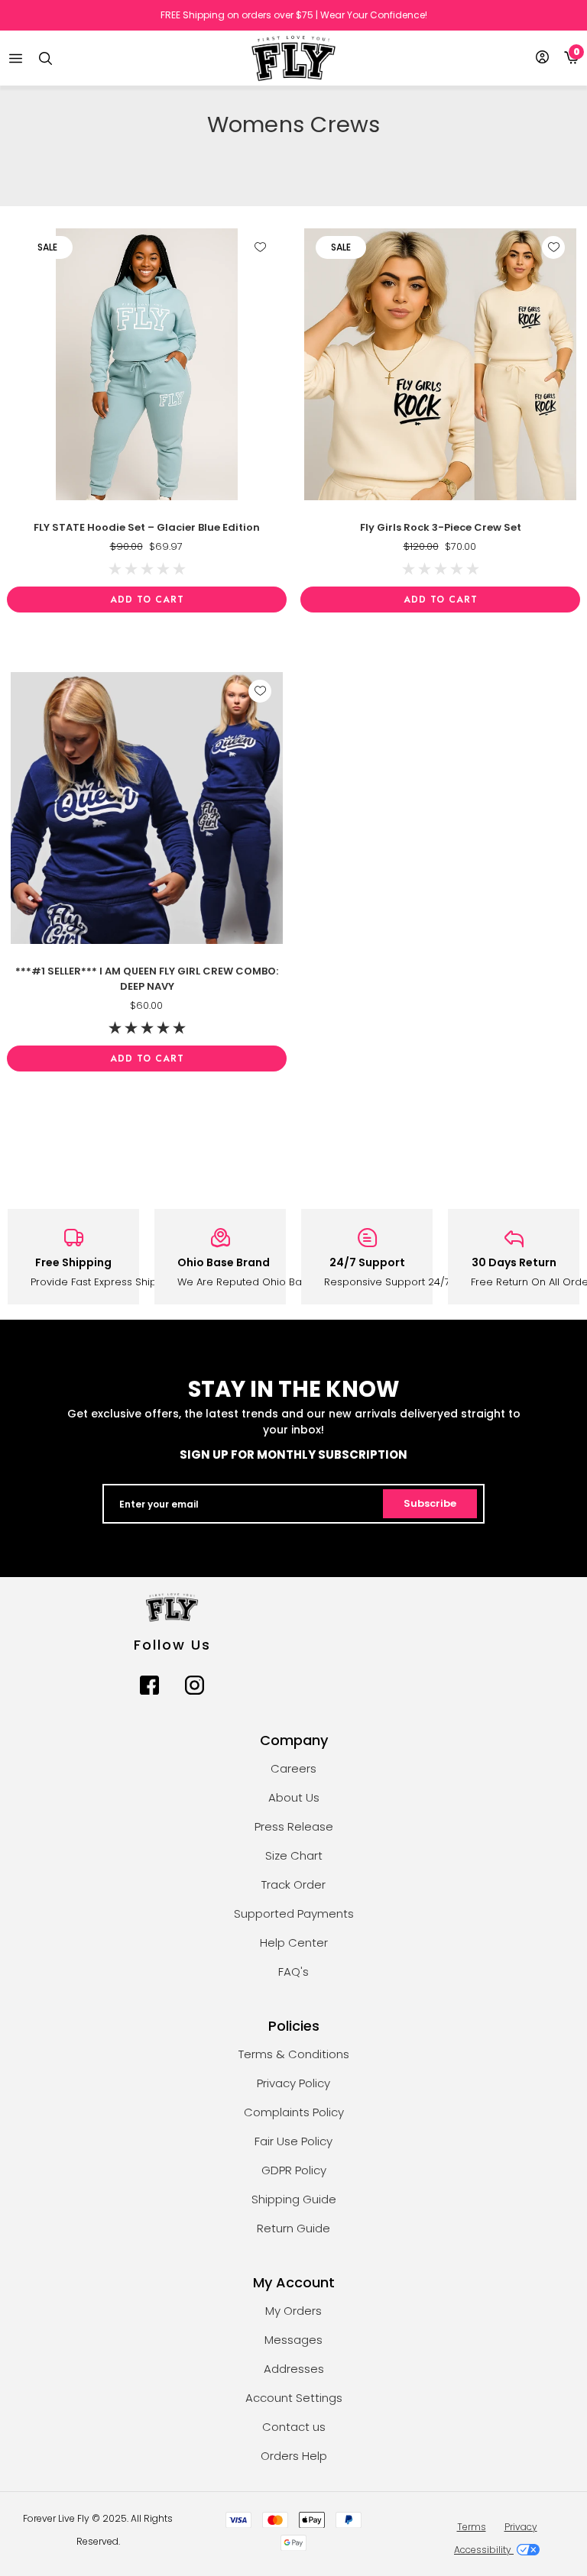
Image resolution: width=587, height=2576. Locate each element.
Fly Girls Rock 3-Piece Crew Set (441, 527)
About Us (294, 1797)
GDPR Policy (294, 2170)
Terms (472, 2527)
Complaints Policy (294, 2112)
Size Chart (294, 1855)
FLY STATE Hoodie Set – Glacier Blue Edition (147, 527)
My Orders (293, 2311)
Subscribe (430, 1503)
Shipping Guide (294, 2199)
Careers (293, 1768)
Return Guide (293, 2228)
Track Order (293, 1884)
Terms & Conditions (294, 2054)
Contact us (294, 2427)
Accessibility (484, 2550)
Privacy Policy (293, 2083)
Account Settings (294, 2398)
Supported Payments (294, 1913)
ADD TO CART (147, 600)
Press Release (294, 1826)
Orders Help (294, 2456)
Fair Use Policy (293, 2141)
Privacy (521, 2527)
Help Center (294, 1943)
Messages (293, 2340)
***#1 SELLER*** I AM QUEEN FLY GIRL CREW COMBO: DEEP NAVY (147, 979)
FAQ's (293, 1972)
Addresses (294, 2369)
